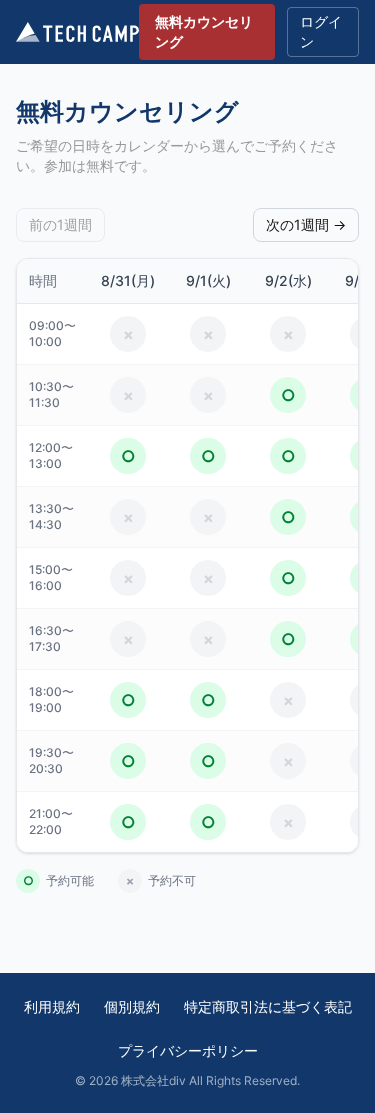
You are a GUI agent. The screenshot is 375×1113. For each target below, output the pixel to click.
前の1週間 (60, 224)
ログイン (321, 31)
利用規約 (52, 1006)
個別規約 (132, 1006)
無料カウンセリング (204, 31)
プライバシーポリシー (188, 1050)
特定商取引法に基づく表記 (268, 1006)
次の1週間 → (306, 224)
